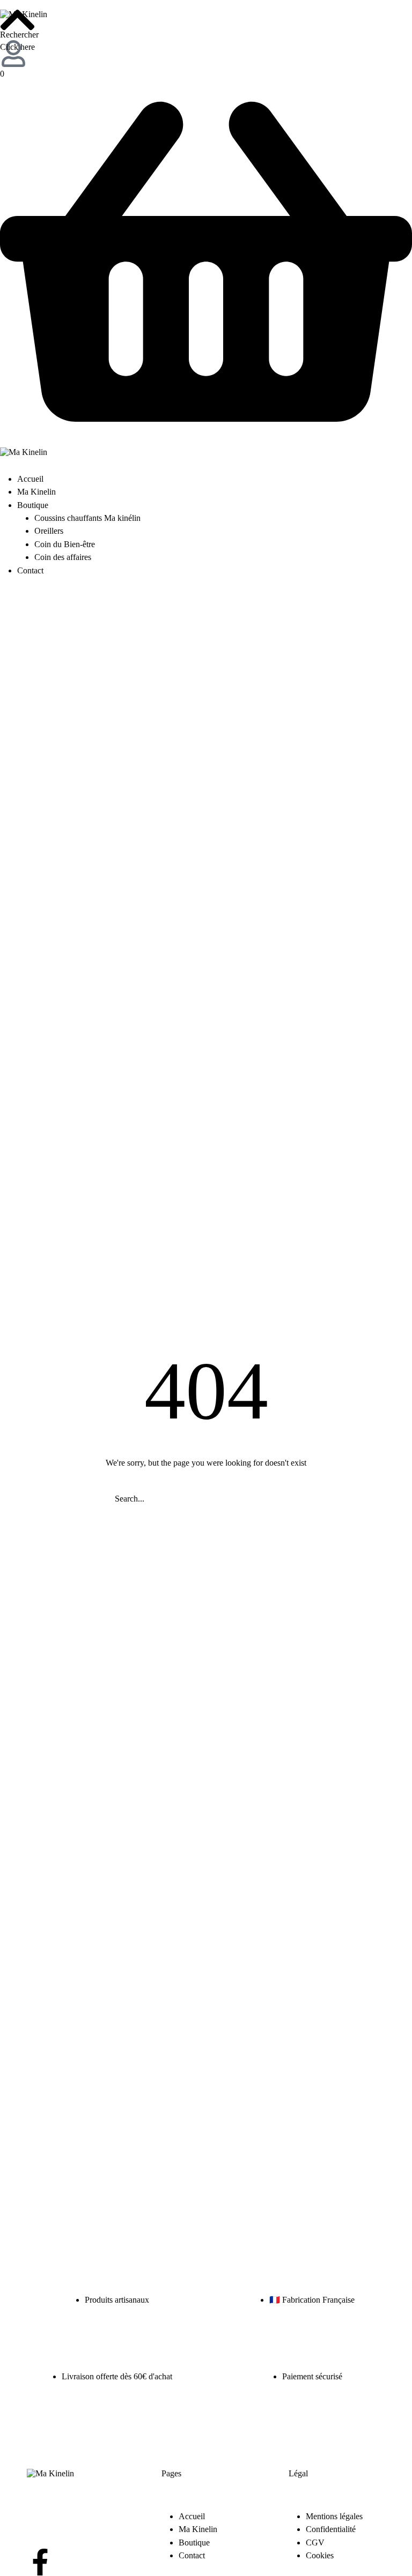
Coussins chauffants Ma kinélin (87, 518)
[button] (17, 42)
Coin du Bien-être (65, 544)
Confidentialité (331, 2529)
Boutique (33, 505)
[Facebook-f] (40, 2562)
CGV (315, 2543)
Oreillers (49, 531)
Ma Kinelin (36, 492)
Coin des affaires (63, 557)
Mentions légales (334, 2516)
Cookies (320, 2555)
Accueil (30, 479)
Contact (30, 570)
